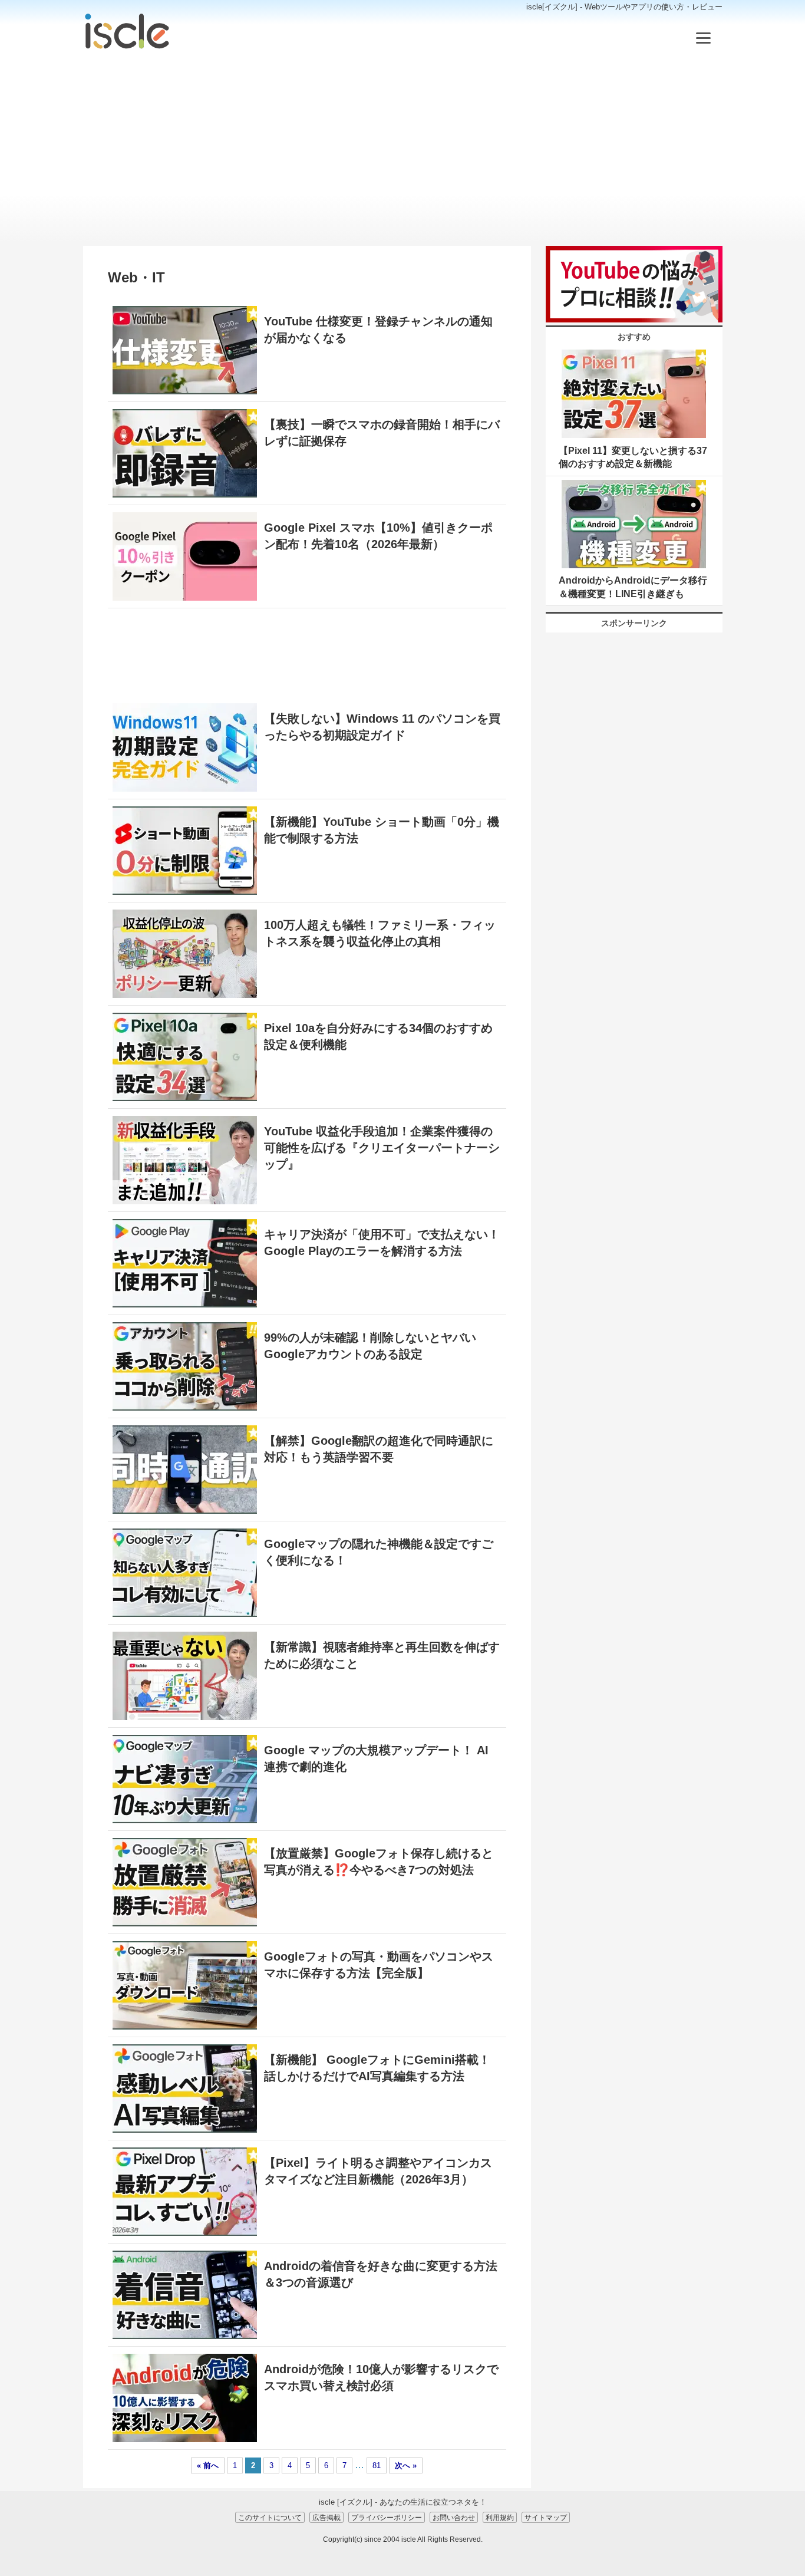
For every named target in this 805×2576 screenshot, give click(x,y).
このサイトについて (270, 2517)
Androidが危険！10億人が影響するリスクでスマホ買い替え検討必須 (381, 2377)
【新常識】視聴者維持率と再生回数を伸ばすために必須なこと (382, 1655)
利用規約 (500, 2517)
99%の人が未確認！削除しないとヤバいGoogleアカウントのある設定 (370, 1346)
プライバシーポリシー (387, 2517)
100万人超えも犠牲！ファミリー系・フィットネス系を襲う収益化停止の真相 (380, 933)
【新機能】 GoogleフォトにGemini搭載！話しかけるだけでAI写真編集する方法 (377, 2068)
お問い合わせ (454, 2517)
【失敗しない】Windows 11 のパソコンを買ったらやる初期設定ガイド (382, 727)
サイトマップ (546, 2517)
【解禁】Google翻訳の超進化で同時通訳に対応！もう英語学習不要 (379, 1449)
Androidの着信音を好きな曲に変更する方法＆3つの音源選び (381, 2274)
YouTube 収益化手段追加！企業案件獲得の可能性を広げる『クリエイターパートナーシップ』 (382, 1148)
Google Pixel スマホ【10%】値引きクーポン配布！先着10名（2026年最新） (378, 536)
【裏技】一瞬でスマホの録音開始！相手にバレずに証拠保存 (382, 433)
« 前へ (208, 2465)
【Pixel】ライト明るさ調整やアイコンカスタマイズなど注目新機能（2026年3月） (378, 2171)
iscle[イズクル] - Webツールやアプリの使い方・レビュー (624, 7)
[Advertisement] (403, 149)
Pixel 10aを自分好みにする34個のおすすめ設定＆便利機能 (378, 1036)
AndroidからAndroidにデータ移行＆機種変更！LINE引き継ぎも (633, 587)
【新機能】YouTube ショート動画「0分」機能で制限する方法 (382, 830)
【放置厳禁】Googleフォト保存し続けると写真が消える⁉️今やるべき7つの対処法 (379, 1862)
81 (377, 2465)
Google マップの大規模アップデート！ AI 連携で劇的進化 (376, 1758)
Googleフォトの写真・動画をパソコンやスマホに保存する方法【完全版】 (379, 1965)
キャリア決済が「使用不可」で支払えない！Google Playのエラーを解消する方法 (382, 1243)
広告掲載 (326, 2517)
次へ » (406, 2465)
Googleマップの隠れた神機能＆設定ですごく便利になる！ (379, 1552)
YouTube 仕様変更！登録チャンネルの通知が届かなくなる (378, 330)
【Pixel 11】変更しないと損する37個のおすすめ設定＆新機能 (633, 457)
